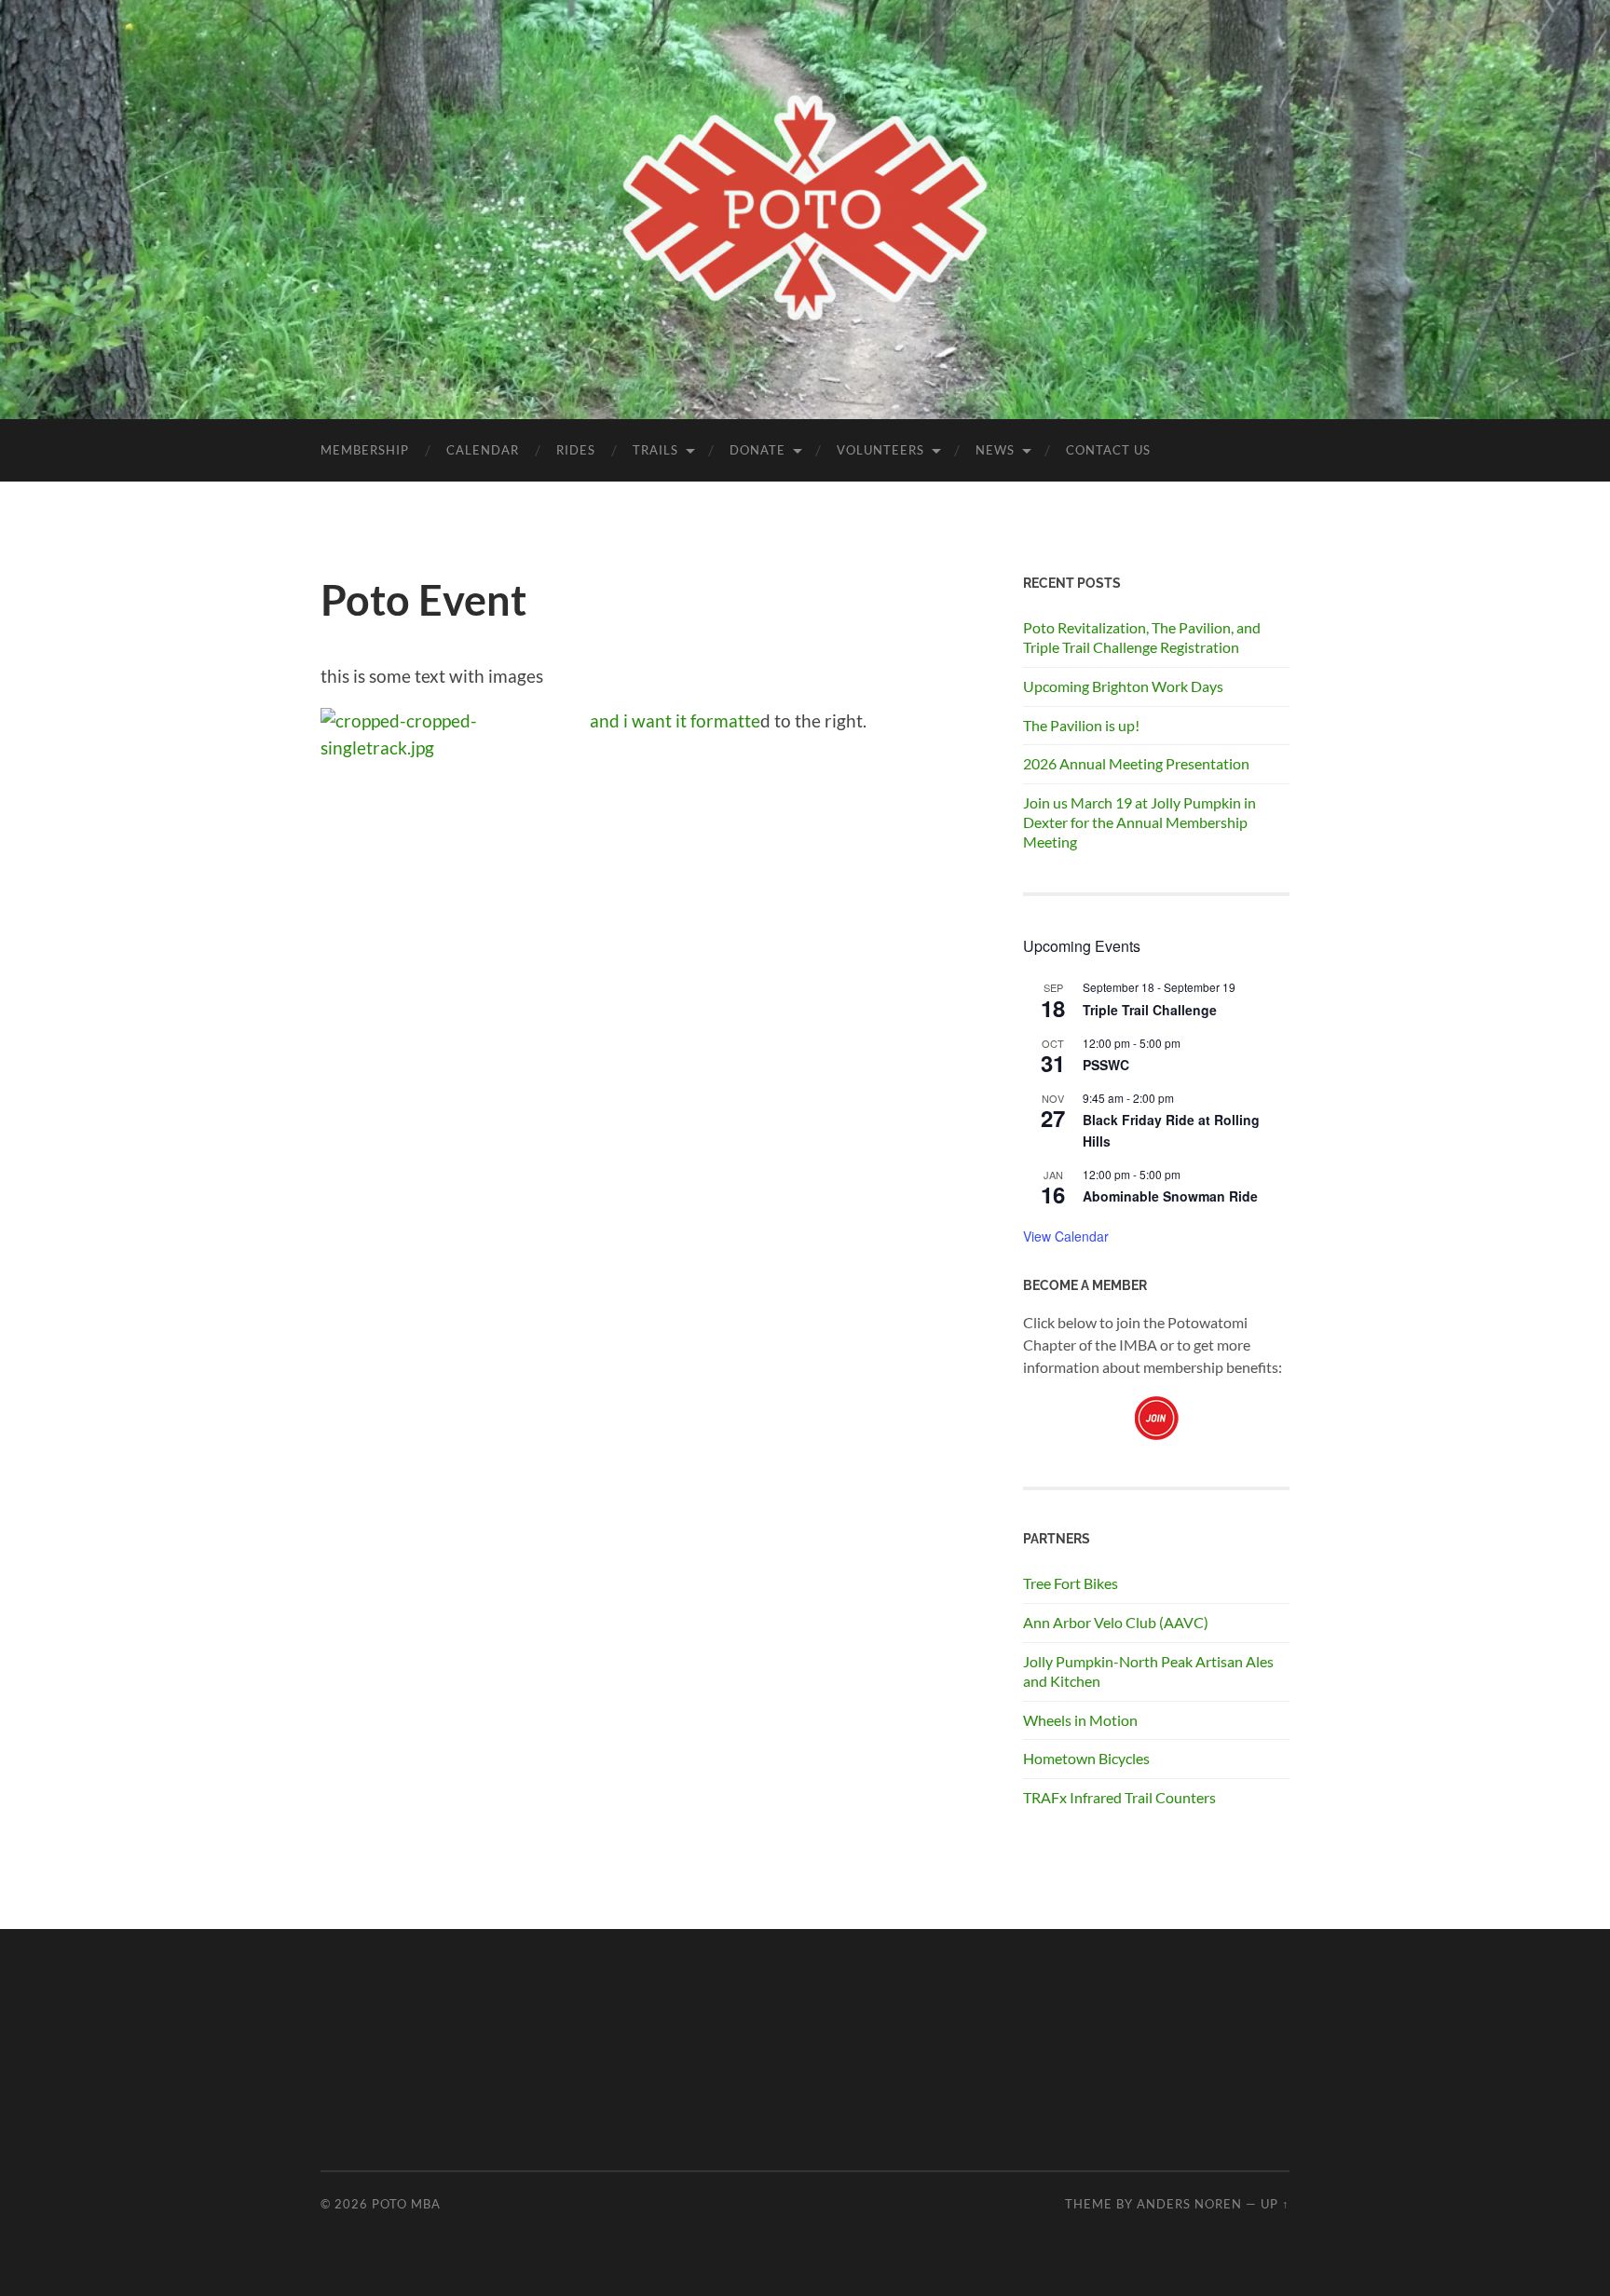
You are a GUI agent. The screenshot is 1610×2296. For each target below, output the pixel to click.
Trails (655, 450)
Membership (365, 450)
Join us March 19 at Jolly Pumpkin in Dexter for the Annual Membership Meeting (1139, 822)
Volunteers (880, 450)
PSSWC (1106, 1065)
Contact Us (1108, 450)
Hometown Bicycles (1086, 1758)
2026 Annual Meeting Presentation (1136, 763)
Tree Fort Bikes (1071, 1583)
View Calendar (1066, 1236)
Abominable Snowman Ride (1170, 1196)
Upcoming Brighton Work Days (1123, 686)
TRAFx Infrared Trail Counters (1119, 1797)
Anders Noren (1189, 2204)
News (995, 450)
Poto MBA (406, 2204)
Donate (757, 450)
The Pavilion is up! (1081, 725)
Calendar (483, 450)
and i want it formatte (675, 720)
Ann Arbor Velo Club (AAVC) (1116, 1622)
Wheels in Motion (1080, 1720)
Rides (576, 450)
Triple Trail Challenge (1150, 1010)
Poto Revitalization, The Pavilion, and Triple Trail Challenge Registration (1142, 637)
